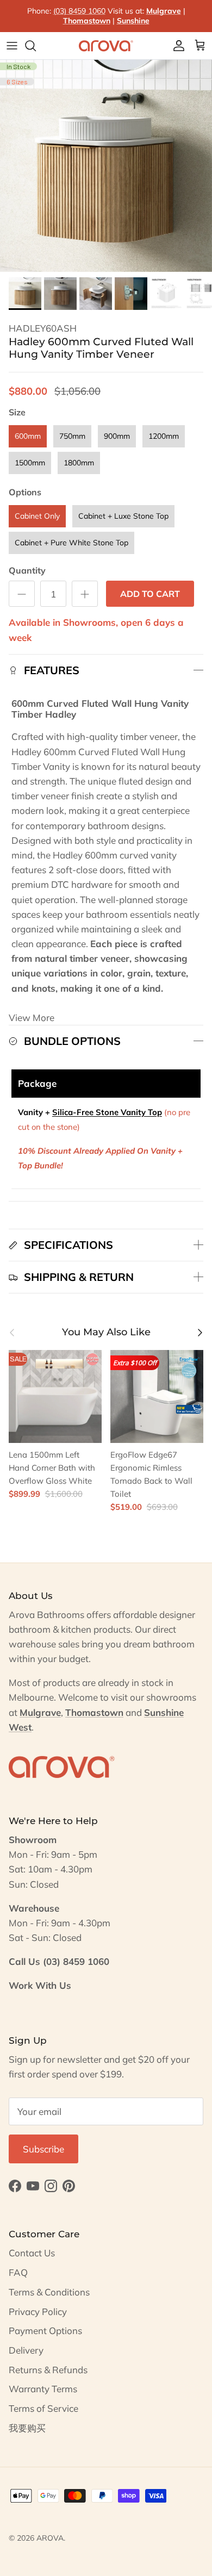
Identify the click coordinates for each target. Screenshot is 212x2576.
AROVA (50, 2538)
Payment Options (45, 2331)
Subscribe (43, 2149)
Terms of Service (43, 2408)
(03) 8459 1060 (79, 11)
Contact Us (32, 2253)
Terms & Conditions (49, 2292)
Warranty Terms (43, 2389)
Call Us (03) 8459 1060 (59, 1961)
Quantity (27, 570)
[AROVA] (106, 46)
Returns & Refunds (48, 2370)
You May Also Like (106, 1332)
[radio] (28, 436)
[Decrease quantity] (22, 594)
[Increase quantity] (85, 594)
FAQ (18, 2272)
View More (32, 1018)
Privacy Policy (38, 2311)
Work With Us (40, 1985)
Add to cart (150, 594)
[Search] (36, 46)
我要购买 (27, 2428)
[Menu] (12, 46)
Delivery (26, 2350)
